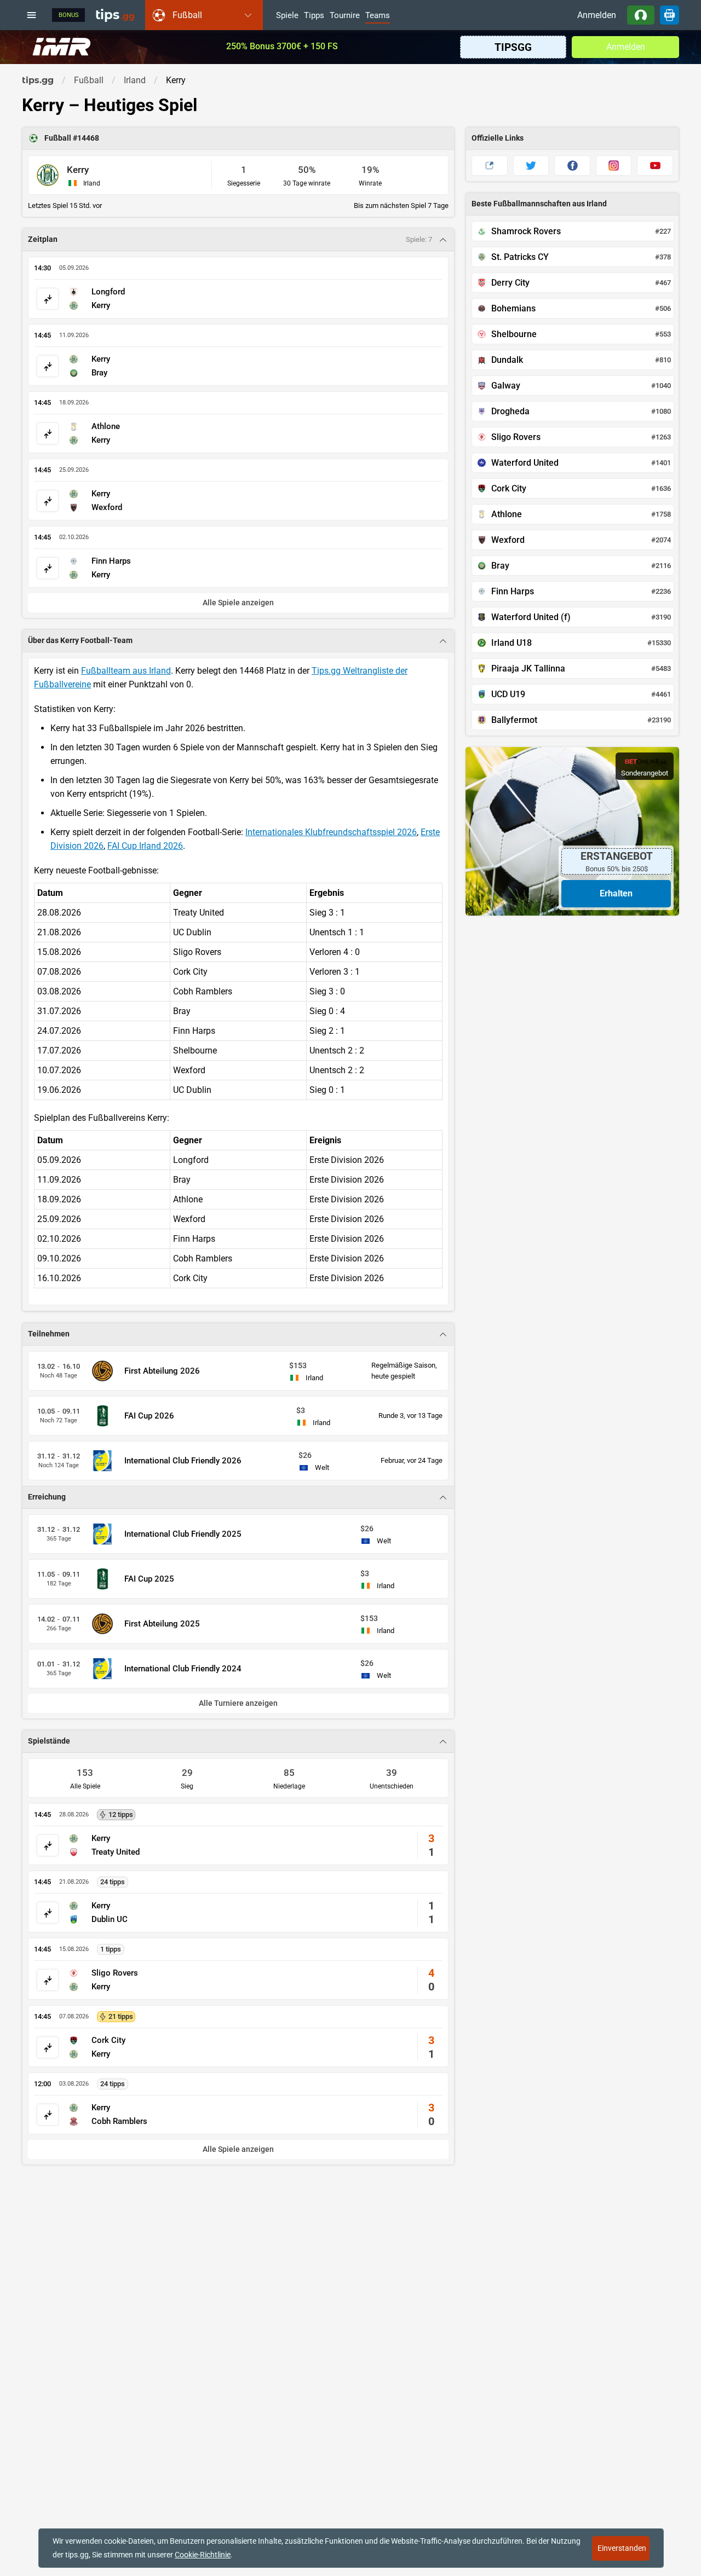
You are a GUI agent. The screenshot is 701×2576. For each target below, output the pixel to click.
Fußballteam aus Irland (126, 671)
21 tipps (121, 2016)
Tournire (345, 16)
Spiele (287, 16)
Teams (378, 16)
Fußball (59, 138)
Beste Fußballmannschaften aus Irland (539, 204)
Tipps (314, 16)
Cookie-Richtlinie (203, 2555)
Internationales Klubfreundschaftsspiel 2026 (331, 832)
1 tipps (111, 1949)
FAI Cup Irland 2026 (145, 846)
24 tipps (113, 1882)
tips (115, 15)
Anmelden (597, 15)
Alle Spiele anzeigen (238, 2149)
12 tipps (121, 1814)
